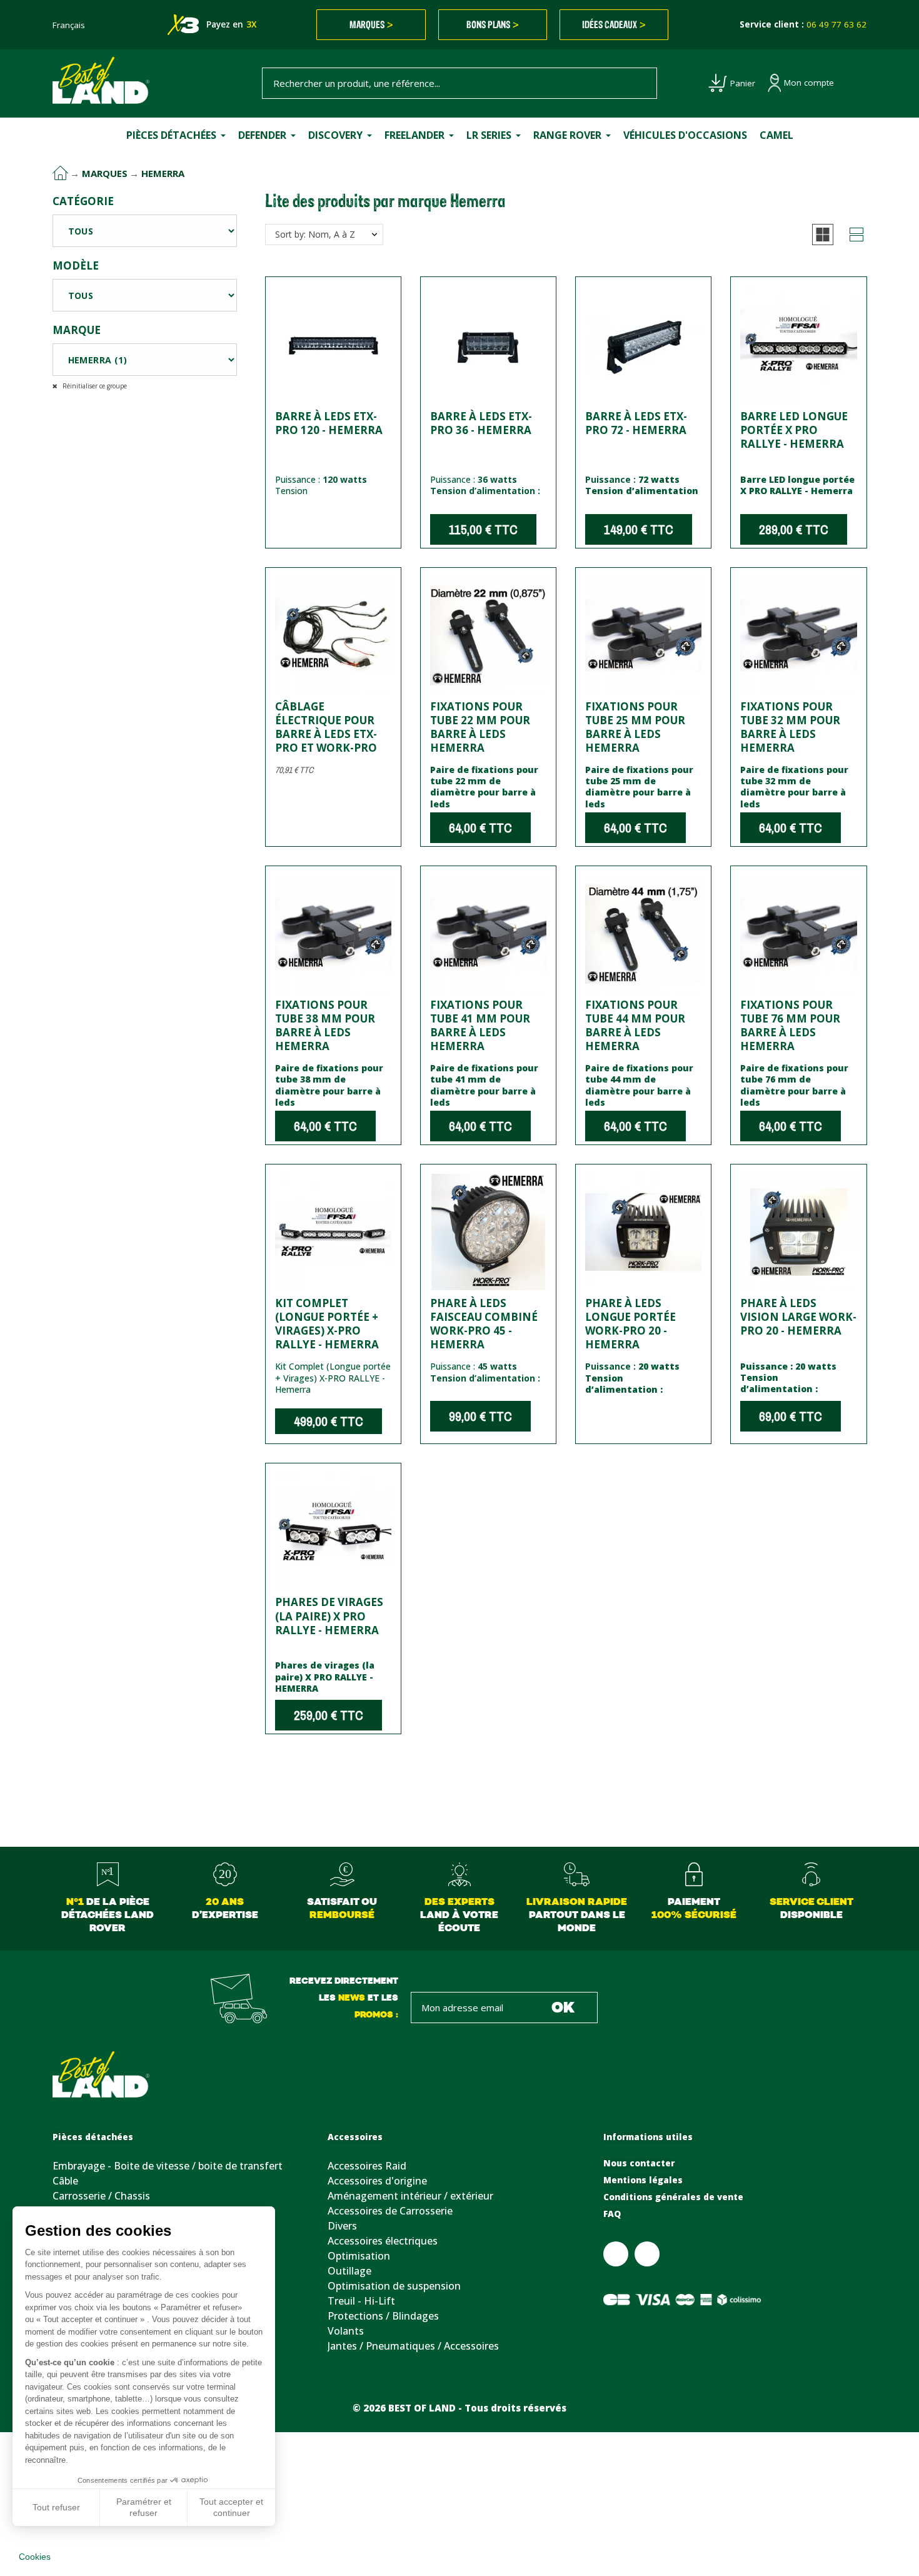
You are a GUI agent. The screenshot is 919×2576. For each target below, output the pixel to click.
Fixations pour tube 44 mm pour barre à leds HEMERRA (635, 1025)
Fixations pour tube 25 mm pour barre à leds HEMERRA (635, 727)
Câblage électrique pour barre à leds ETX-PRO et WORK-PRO (326, 727)
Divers (342, 2226)
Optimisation (359, 2256)
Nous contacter (639, 2163)
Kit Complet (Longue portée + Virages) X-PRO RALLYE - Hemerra (327, 1324)
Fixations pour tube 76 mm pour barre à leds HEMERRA (790, 1025)
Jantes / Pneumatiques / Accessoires (413, 2346)
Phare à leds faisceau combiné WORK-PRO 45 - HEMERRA (484, 1324)
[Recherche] (641, 83)
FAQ (612, 2214)
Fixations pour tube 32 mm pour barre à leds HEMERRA (790, 727)
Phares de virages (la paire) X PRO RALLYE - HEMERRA (329, 1616)
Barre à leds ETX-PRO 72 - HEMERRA (636, 423)
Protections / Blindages (383, 2316)
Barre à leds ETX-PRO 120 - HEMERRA (329, 423)
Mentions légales (643, 2180)
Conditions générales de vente (673, 2197)
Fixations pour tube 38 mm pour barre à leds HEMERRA (325, 1025)
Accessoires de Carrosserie (390, 2211)
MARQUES (371, 24)
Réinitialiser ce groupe (94, 386)
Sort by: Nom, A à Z (315, 234)
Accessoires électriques (383, 2241)
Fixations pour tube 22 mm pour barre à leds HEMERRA (480, 727)
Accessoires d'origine (377, 2181)
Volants (346, 2331)
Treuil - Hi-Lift (361, 2301)
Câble (65, 2181)
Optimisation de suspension (394, 2286)
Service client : (803, 24)
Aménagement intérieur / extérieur (410, 2196)
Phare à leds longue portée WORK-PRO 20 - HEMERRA (630, 1324)
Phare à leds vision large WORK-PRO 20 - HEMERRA (798, 1317)
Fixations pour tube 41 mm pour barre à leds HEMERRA (480, 1025)
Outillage (349, 2271)
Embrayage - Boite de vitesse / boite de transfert (168, 2166)
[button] (823, 235)
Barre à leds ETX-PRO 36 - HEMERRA (481, 423)
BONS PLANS (493, 24)
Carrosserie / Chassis (101, 2196)
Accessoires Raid (367, 2166)
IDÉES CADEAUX (614, 24)
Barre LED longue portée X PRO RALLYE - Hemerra (794, 430)
